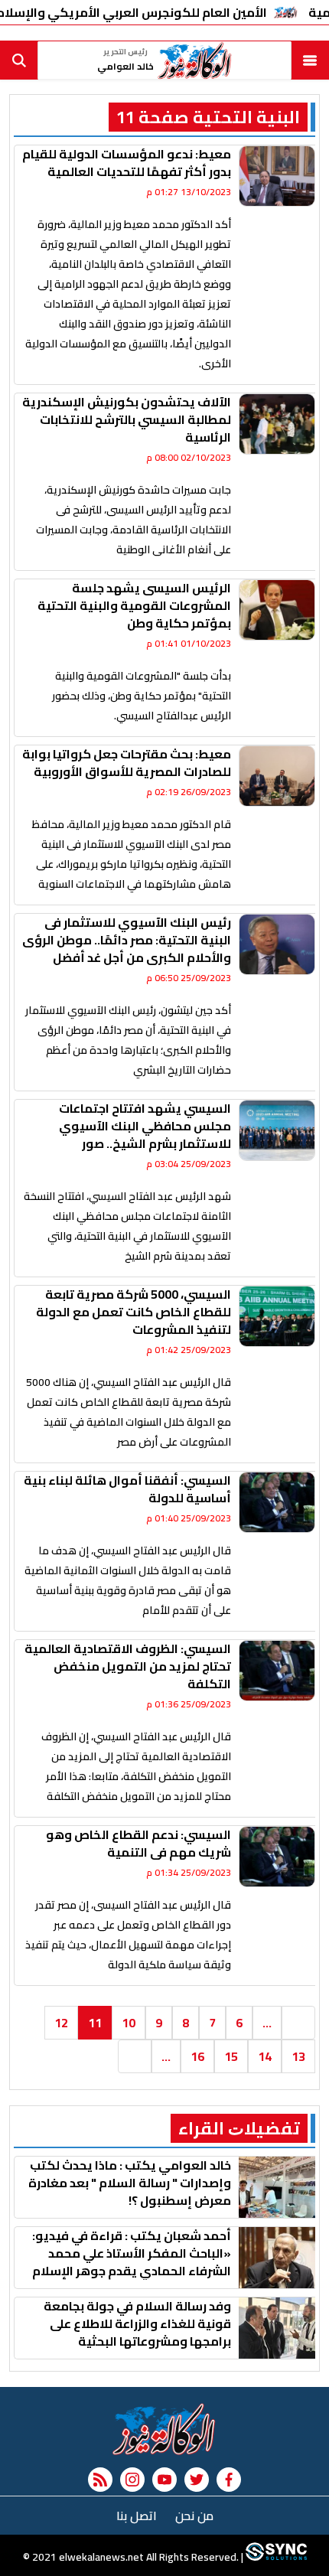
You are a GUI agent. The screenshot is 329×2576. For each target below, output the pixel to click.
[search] (19, 60)
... (267, 2023)
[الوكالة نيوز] (164, 2429)
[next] (135, 2056)
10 (129, 2023)
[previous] (298, 2023)
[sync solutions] (275, 2557)
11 (95, 2023)
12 (61, 2023)
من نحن (194, 2516)
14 (265, 2056)
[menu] (310, 60)
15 (231, 2056)
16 (197, 2056)
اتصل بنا (137, 2516)
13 (298, 2056)
